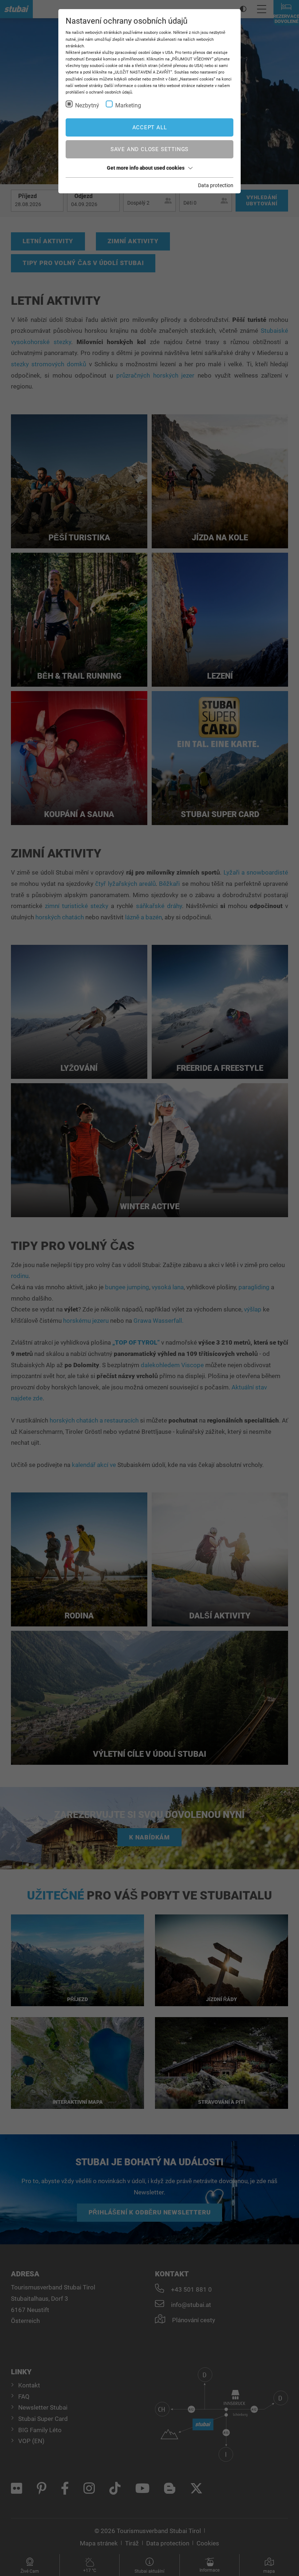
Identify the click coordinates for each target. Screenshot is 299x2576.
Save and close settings (149, 149)
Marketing (128, 105)
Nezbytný (87, 105)
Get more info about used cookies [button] (146, 168)
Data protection (216, 185)
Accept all (150, 127)
